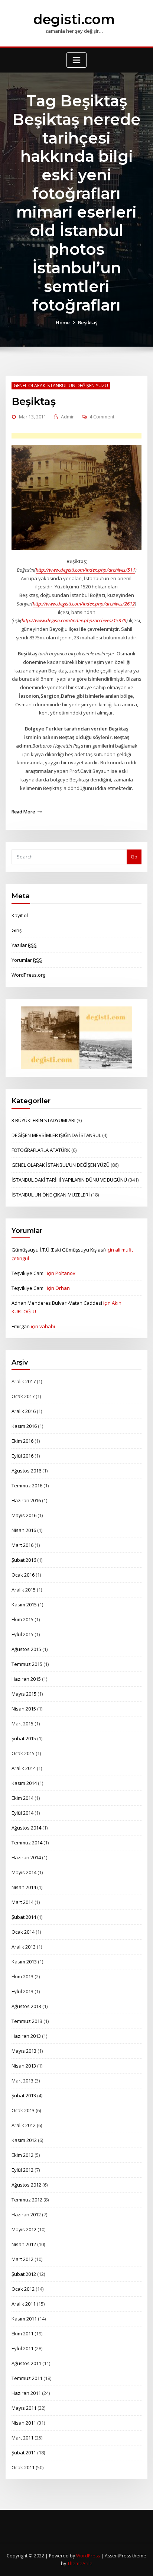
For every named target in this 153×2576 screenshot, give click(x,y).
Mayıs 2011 (24, 2408)
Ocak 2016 (23, 1575)
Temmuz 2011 (27, 2378)
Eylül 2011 (22, 2348)
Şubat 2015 (24, 1738)
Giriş (17, 930)
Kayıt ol (20, 915)
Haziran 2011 (26, 2393)
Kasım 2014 (24, 1783)
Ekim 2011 (22, 2334)
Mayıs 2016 (24, 1515)
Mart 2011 (22, 2438)
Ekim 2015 (22, 1619)
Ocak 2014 (23, 1932)
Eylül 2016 (22, 1456)
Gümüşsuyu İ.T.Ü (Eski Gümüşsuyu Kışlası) (58, 1250)
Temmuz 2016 (27, 1485)
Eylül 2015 (22, 1634)
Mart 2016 (22, 1545)
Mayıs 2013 (24, 2051)
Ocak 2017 (23, 1396)
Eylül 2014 (22, 1813)
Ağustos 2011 (26, 2363)
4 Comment (102, 417)
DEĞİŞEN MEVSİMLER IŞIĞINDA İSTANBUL (56, 1135)
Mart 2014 (22, 1902)
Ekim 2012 (22, 2155)
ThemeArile (80, 2564)
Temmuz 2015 (27, 1664)
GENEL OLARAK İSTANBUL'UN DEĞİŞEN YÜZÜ (61, 386)
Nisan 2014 (24, 1887)
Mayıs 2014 (24, 1872)
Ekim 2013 (22, 1976)
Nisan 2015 (24, 1709)
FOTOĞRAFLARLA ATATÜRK (41, 1150)
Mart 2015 (22, 1724)
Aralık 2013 (24, 1947)
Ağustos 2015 (26, 1649)
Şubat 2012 (24, 2274)
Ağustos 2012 (26, 2185)
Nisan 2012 (24, 2244)
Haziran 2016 (26, 1500)
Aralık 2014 (24, 1768)
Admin (68, 417)
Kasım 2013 (24, 1962)
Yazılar (24, 945)
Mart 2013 (22, 2081)
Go (134, 857)
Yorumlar (27, 960)
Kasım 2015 (24, 1605)
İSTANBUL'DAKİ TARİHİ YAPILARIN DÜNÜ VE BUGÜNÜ (69, 1180)
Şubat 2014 (24, 1917)
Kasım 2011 (24, 2319)
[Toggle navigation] (76, 60)
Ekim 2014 (22, 1798)
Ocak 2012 (23, 2289)
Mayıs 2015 (24, 1694)
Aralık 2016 (24, 1411)
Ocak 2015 (23, 1753)
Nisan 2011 (24, 2423)
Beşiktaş (88, 322)
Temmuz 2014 (27, 1843)
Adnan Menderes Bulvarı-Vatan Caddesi (57, 1303)
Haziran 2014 (26, 1857)
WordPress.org (28, 975)
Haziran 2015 (26, 1679)
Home (63, 322)
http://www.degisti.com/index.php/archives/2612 (84, 604)
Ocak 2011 (23, 2467)
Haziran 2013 (26, 2036)
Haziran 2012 (26, 2214)
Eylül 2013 (22, 1991)
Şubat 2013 (24, 2095)
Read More (23, 812)
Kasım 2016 (24, 1426)
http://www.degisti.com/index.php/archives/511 (85, 570)
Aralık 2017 (24, 1381)
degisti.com (74, 19)
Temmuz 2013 (27, 2021)
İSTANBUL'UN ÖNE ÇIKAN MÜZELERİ (51, 1195)
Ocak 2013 (23, 2110)
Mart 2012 (22, 2259)
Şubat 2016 (24, 1560)
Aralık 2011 (24, 2304)
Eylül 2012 (22, 2170)
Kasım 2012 (24, 2140)
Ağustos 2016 (26, 1471)
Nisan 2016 (24, 1530)
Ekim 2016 (22, 1441)
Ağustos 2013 (26, 2006)
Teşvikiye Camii (29, 1273)
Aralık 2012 (24, 2125)
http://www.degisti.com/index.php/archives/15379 (74, 620)
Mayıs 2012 (24, 2229)
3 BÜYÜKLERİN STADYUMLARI (43, 1120)
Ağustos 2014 (26, 1828)
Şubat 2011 (24, 2453)
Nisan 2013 (24, 2066)
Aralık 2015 (24, 1590)
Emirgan (21, 1326)
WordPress (88, 2556)
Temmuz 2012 (27, 2200)
